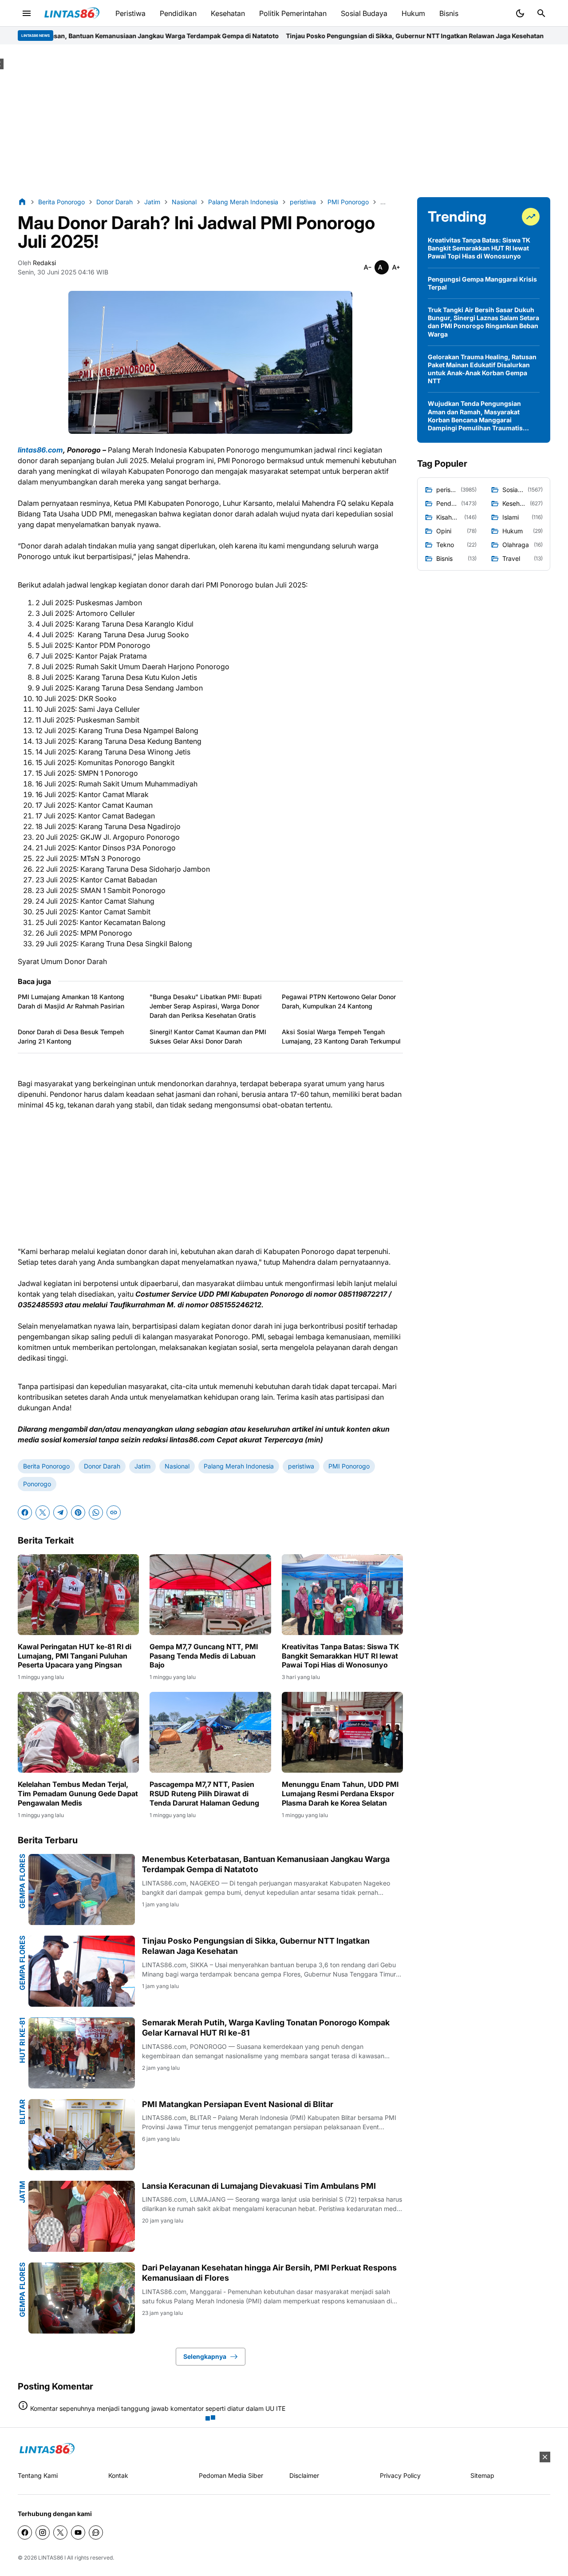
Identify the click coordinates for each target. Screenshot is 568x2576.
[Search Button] (541, 13)
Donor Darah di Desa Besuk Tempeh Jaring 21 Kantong (71, 1036)
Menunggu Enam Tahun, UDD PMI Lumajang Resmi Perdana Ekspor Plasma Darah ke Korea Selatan (340, 1794)
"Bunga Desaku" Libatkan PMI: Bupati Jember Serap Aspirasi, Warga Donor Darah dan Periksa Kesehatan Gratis (206, 1006)
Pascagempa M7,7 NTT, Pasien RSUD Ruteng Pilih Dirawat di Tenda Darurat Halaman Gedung (204, 1794)
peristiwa (301, 1466)
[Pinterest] (78, 1512)
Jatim (142, 1466)
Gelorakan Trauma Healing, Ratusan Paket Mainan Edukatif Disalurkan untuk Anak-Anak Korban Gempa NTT (482, 369)
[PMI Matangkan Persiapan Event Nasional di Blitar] (82, 2135)
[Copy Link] (114, 1512)
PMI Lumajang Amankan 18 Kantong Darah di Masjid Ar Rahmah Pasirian (71, 1001)
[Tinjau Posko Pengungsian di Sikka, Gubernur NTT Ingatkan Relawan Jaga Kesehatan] (82, 1971)
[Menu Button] (27, 13)
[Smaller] (367, 267)
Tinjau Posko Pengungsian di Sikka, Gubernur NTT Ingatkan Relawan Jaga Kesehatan (284, 36)
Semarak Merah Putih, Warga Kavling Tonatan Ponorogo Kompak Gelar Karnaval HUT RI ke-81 (266, 2028)
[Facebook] (25, 1512)
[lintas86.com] (47, 2449)
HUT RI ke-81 (22, 2040)
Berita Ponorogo (46, 1466)
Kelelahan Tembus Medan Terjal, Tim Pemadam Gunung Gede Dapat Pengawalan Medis (78, 1794)
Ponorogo (37, 1484)
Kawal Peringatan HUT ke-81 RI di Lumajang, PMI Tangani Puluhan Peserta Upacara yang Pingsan (75, 1656)
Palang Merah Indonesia (239, 1466)
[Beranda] (22, 202)
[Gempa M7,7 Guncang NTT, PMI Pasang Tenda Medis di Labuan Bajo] (210, 1595)
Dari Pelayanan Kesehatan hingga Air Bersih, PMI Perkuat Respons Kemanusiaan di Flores (269, 2273)
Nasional (177, 1466)
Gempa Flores (22, 1881)
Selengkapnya (205, 2356)
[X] (43, 1512)
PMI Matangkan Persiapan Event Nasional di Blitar (238, 2104)
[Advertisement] (284, 121)
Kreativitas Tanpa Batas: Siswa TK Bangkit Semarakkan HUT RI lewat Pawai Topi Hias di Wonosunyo (340, 1656)
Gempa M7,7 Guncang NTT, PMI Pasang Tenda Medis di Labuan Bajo (204, 1656)
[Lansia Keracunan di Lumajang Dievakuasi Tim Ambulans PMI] (82, 2216)
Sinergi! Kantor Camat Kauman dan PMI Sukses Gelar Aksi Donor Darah (208, 1036)
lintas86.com (40, 450)
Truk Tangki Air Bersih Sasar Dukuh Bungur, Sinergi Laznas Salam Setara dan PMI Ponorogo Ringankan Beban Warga (483, 322)
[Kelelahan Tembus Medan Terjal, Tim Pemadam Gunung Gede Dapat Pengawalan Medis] (78, 1732)
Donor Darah (102, 1466)
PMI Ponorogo (349, 1466)
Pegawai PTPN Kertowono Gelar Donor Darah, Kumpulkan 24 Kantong (339, 1001)
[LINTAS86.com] (72, 14)
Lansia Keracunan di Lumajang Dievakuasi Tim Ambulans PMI (259, 2186)
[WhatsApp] (96, 1512)
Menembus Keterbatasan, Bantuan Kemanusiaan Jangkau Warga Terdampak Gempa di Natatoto (266, 1864)
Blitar (22, 2112)
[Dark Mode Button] (520, 13)
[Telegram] (60, 1512)
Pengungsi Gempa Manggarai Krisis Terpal (482, 283)
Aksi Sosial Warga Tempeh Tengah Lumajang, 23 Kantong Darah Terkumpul (341, 1036)
